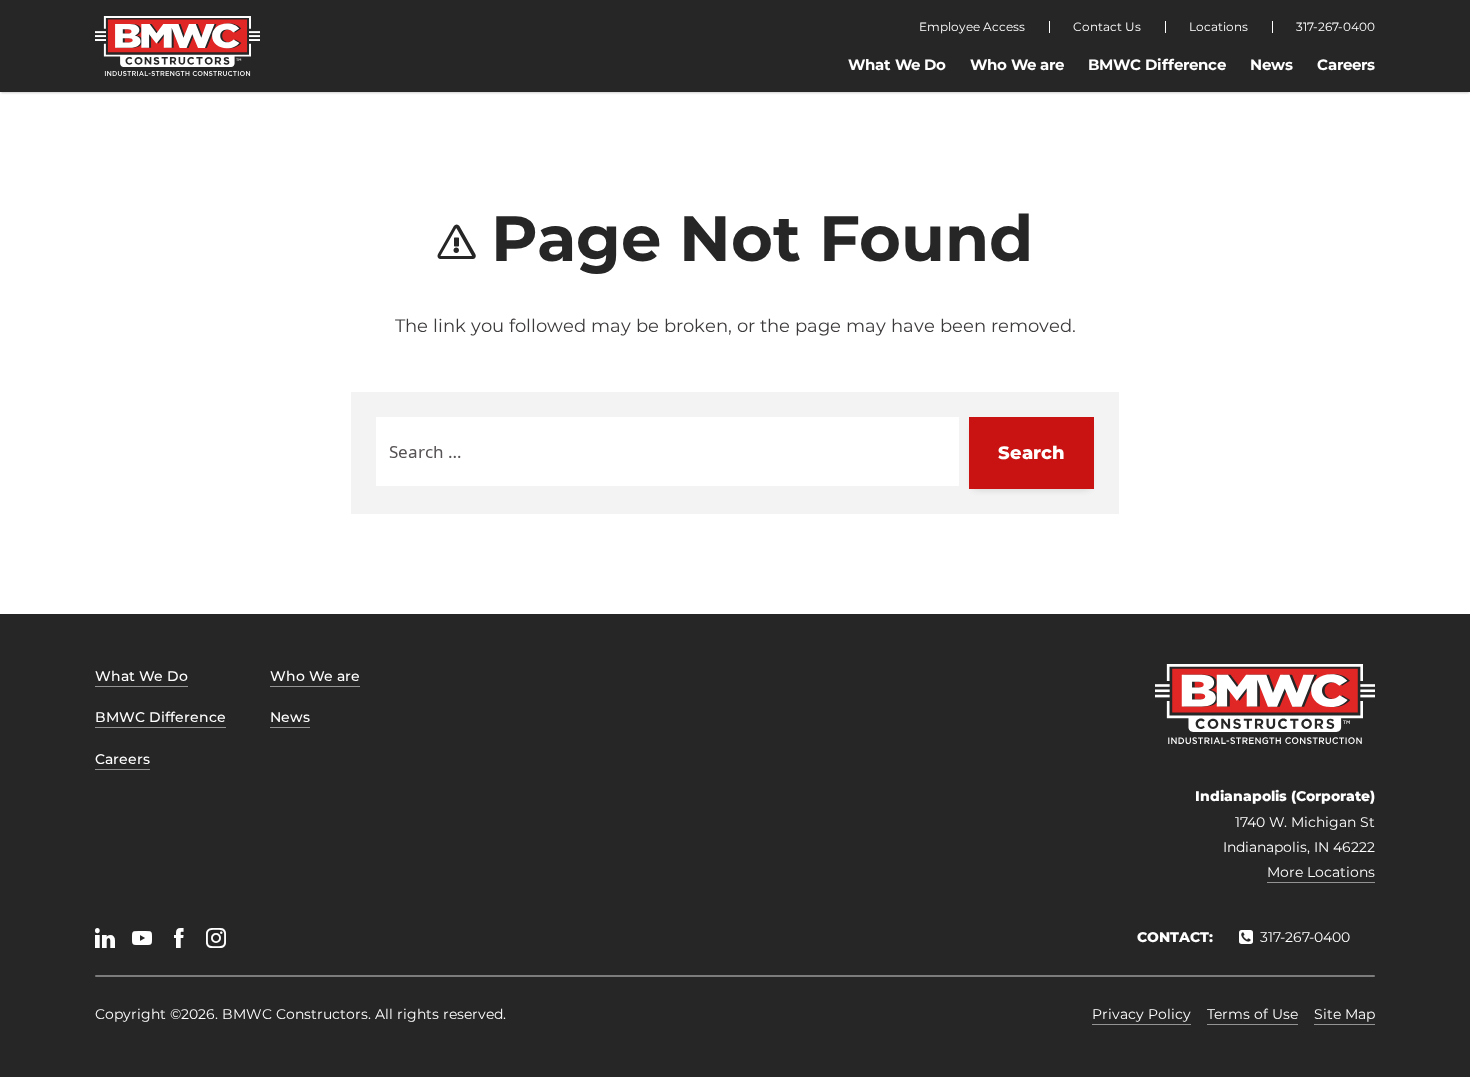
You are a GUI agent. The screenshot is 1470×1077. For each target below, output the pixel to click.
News (1271, 64)
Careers (1346, 64)
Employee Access (972, 27)
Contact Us (1107, 27)
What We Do (897, 64)
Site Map (1344, 1014)
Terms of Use (1252, 1014)
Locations (1218, 27)
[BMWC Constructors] (177, 46)
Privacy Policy (1141, 1014)
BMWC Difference (1157, 64)
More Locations (1321, 872)
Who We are (1017, 64)
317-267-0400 (1335, 27)
